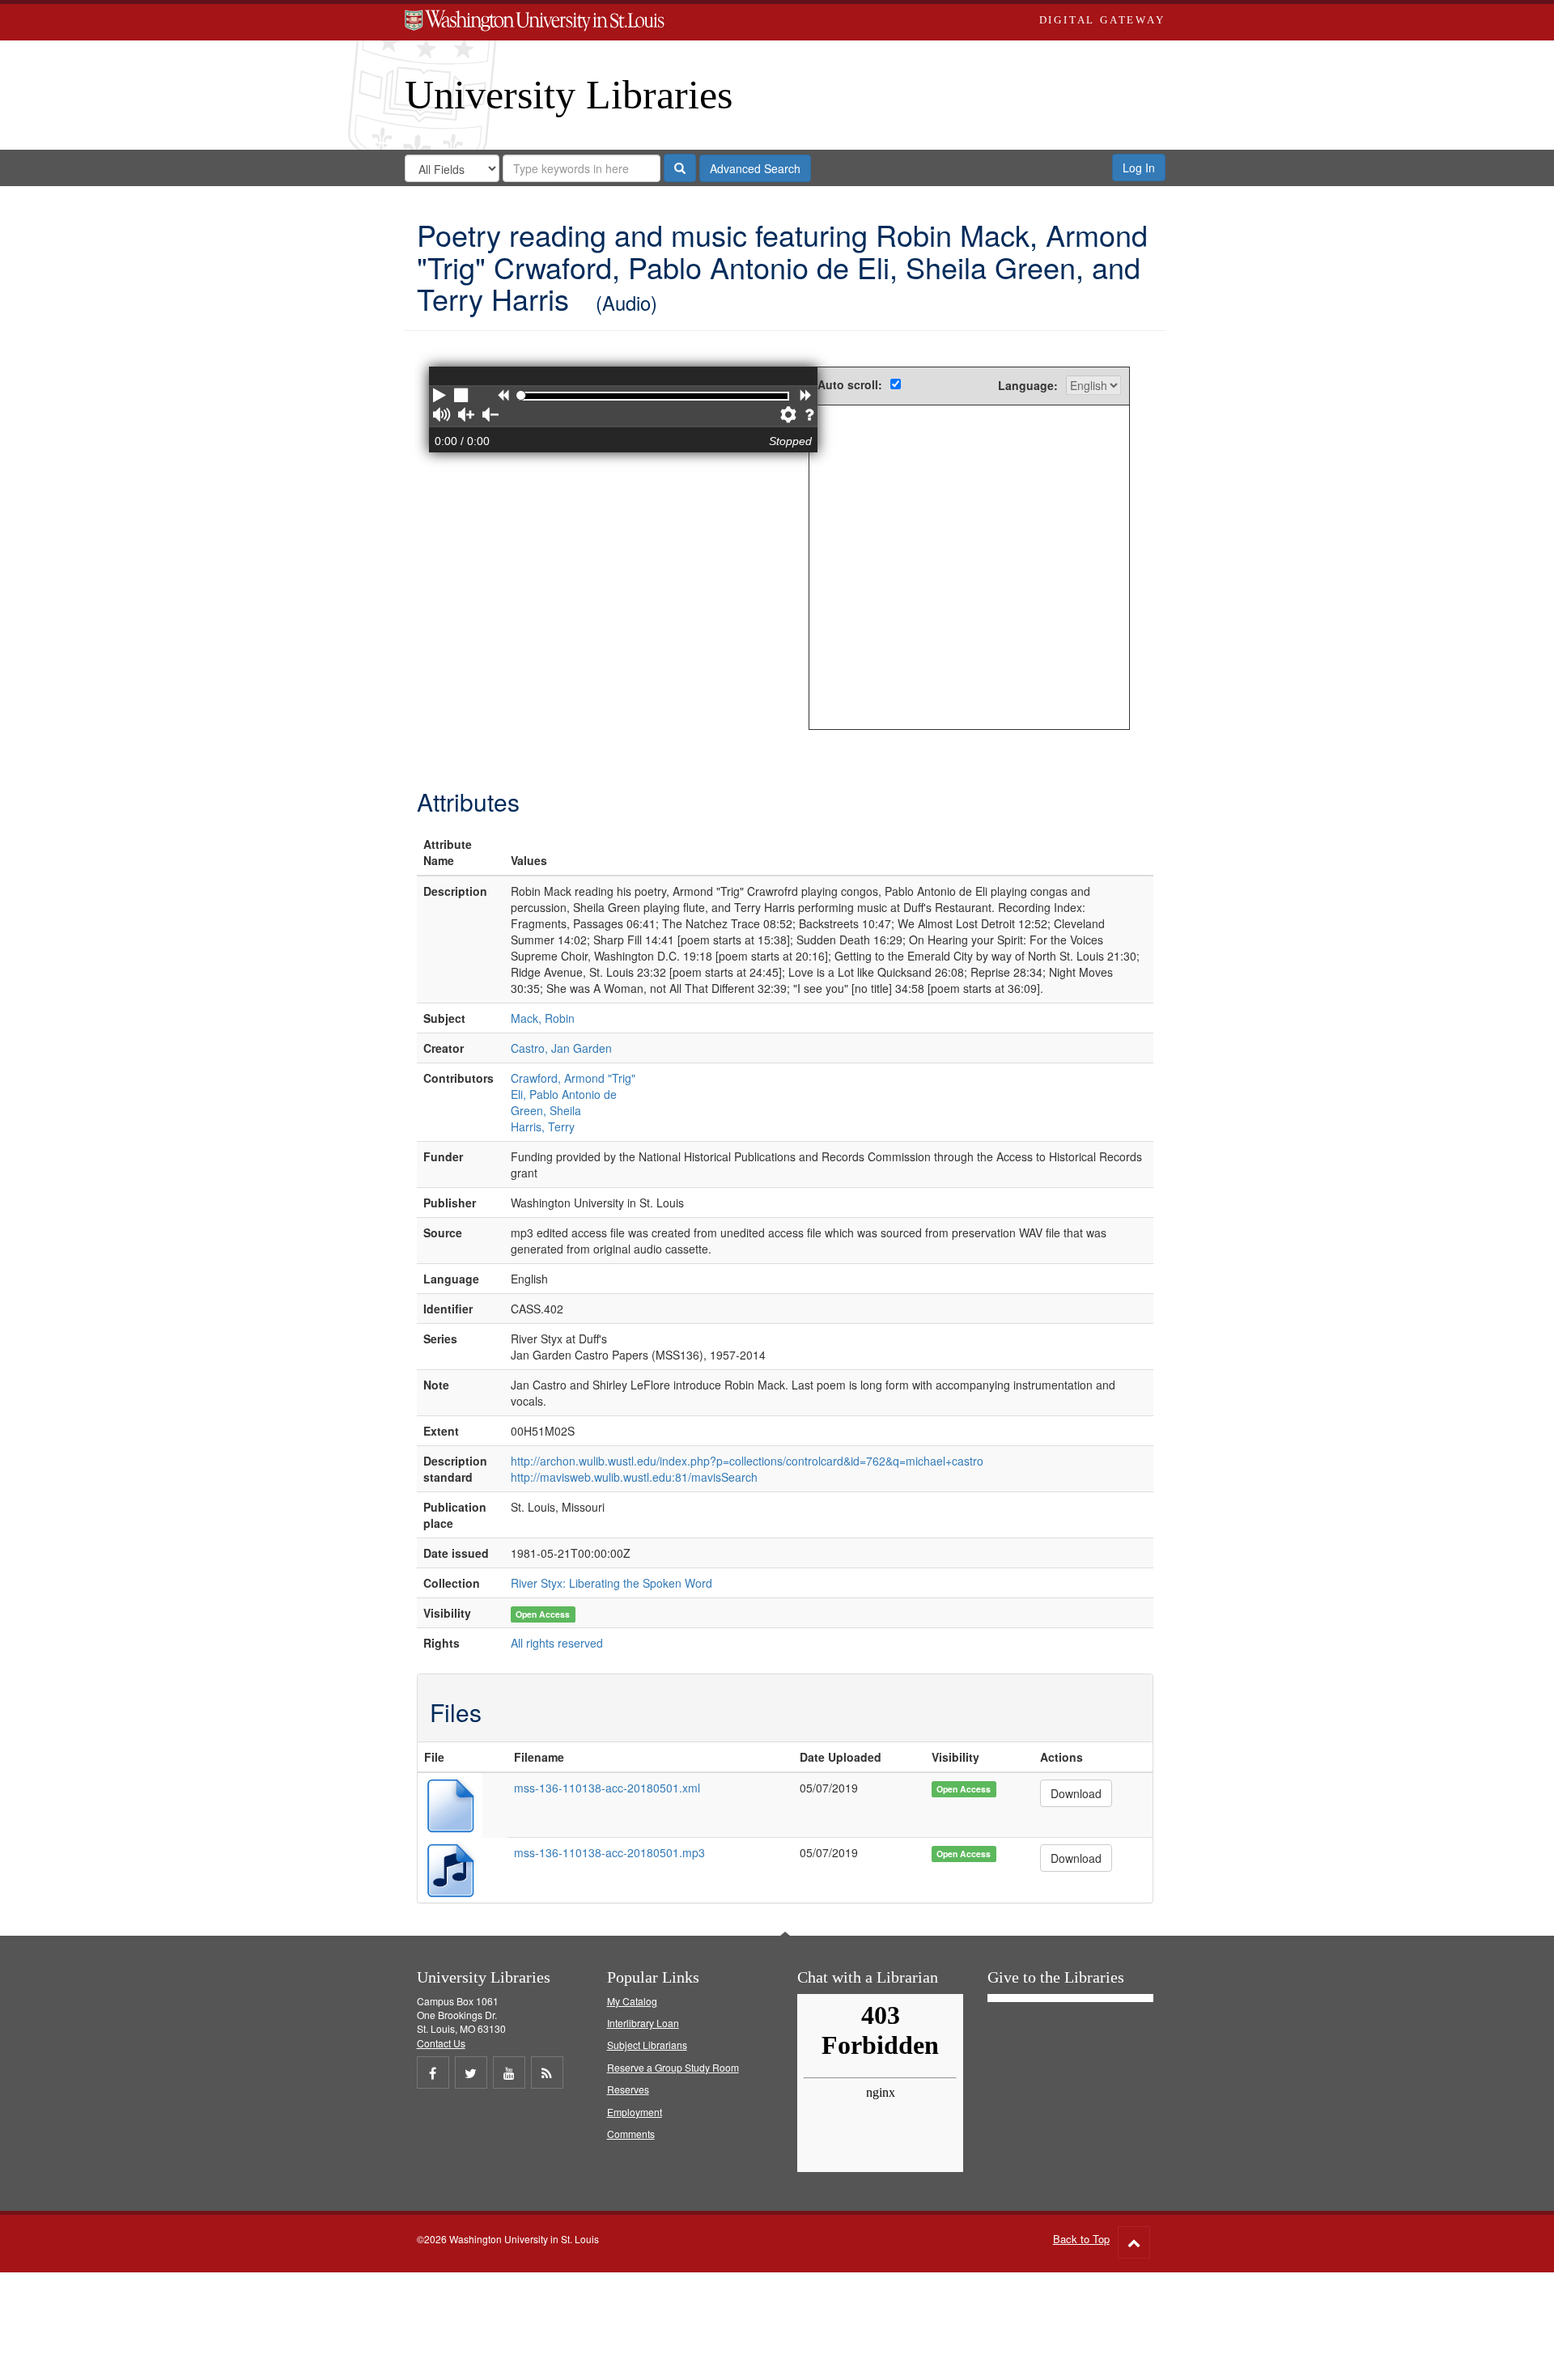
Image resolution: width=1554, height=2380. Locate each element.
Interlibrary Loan (643, 2023)
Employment (635, 2112)
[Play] (439, 397)
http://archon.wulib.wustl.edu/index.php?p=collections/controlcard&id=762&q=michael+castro (747, 1461)
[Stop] (462, 397)
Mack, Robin (543, 1018)
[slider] (521, 395)
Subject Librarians (647, 2045)
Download (1076, 1793)
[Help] (809, 416)
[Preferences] (788, 416)
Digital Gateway (1102, 20)
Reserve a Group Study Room (673, 2067)
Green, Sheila (546, 1110)
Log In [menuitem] (1139, 168)
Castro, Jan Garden (561, 1048)
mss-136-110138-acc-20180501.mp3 (609, 1852)
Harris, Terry (543, 1126)
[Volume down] (490, 416)
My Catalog (632, 2001)
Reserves (628, 2089)
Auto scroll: (850, 384)
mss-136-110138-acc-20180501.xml (607, 1788)
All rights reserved (557, 1643)
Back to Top (1081, 2239)
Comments (631, 2134)
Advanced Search (755, 168)
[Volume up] (466, 416)
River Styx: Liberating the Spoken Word (611, 1583)
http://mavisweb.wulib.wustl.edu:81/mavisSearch (634, 1477)
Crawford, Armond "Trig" (573, 1078)
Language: (1028, 385)
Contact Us (441, 2043)
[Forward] (805, 397)
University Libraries (569, 95)
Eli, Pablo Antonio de (564, 1094)
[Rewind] (503, 397)
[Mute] (442, 416)
